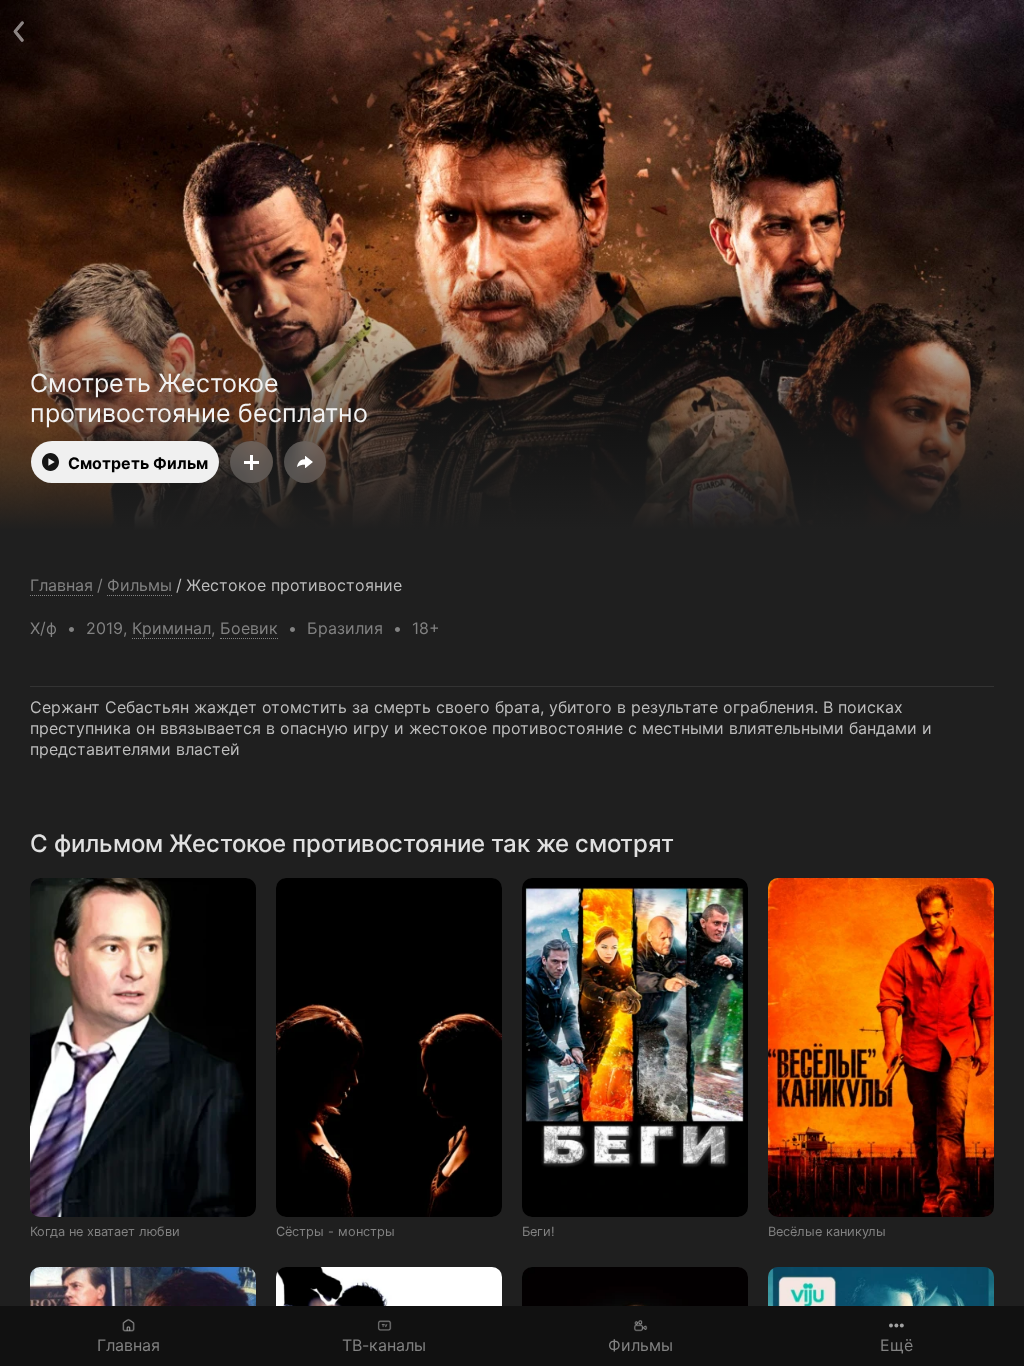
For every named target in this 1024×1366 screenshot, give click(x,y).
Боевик (249, 628)
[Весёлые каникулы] (881, 1047)
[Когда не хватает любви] (143, 1047)
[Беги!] (635, 1047)
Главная (128, 1344)
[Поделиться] (305, 462)
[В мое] (251, 462)
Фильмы (640, 1344)
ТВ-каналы (384, 1344)
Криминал (171, 628)
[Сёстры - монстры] (389, 1047)
